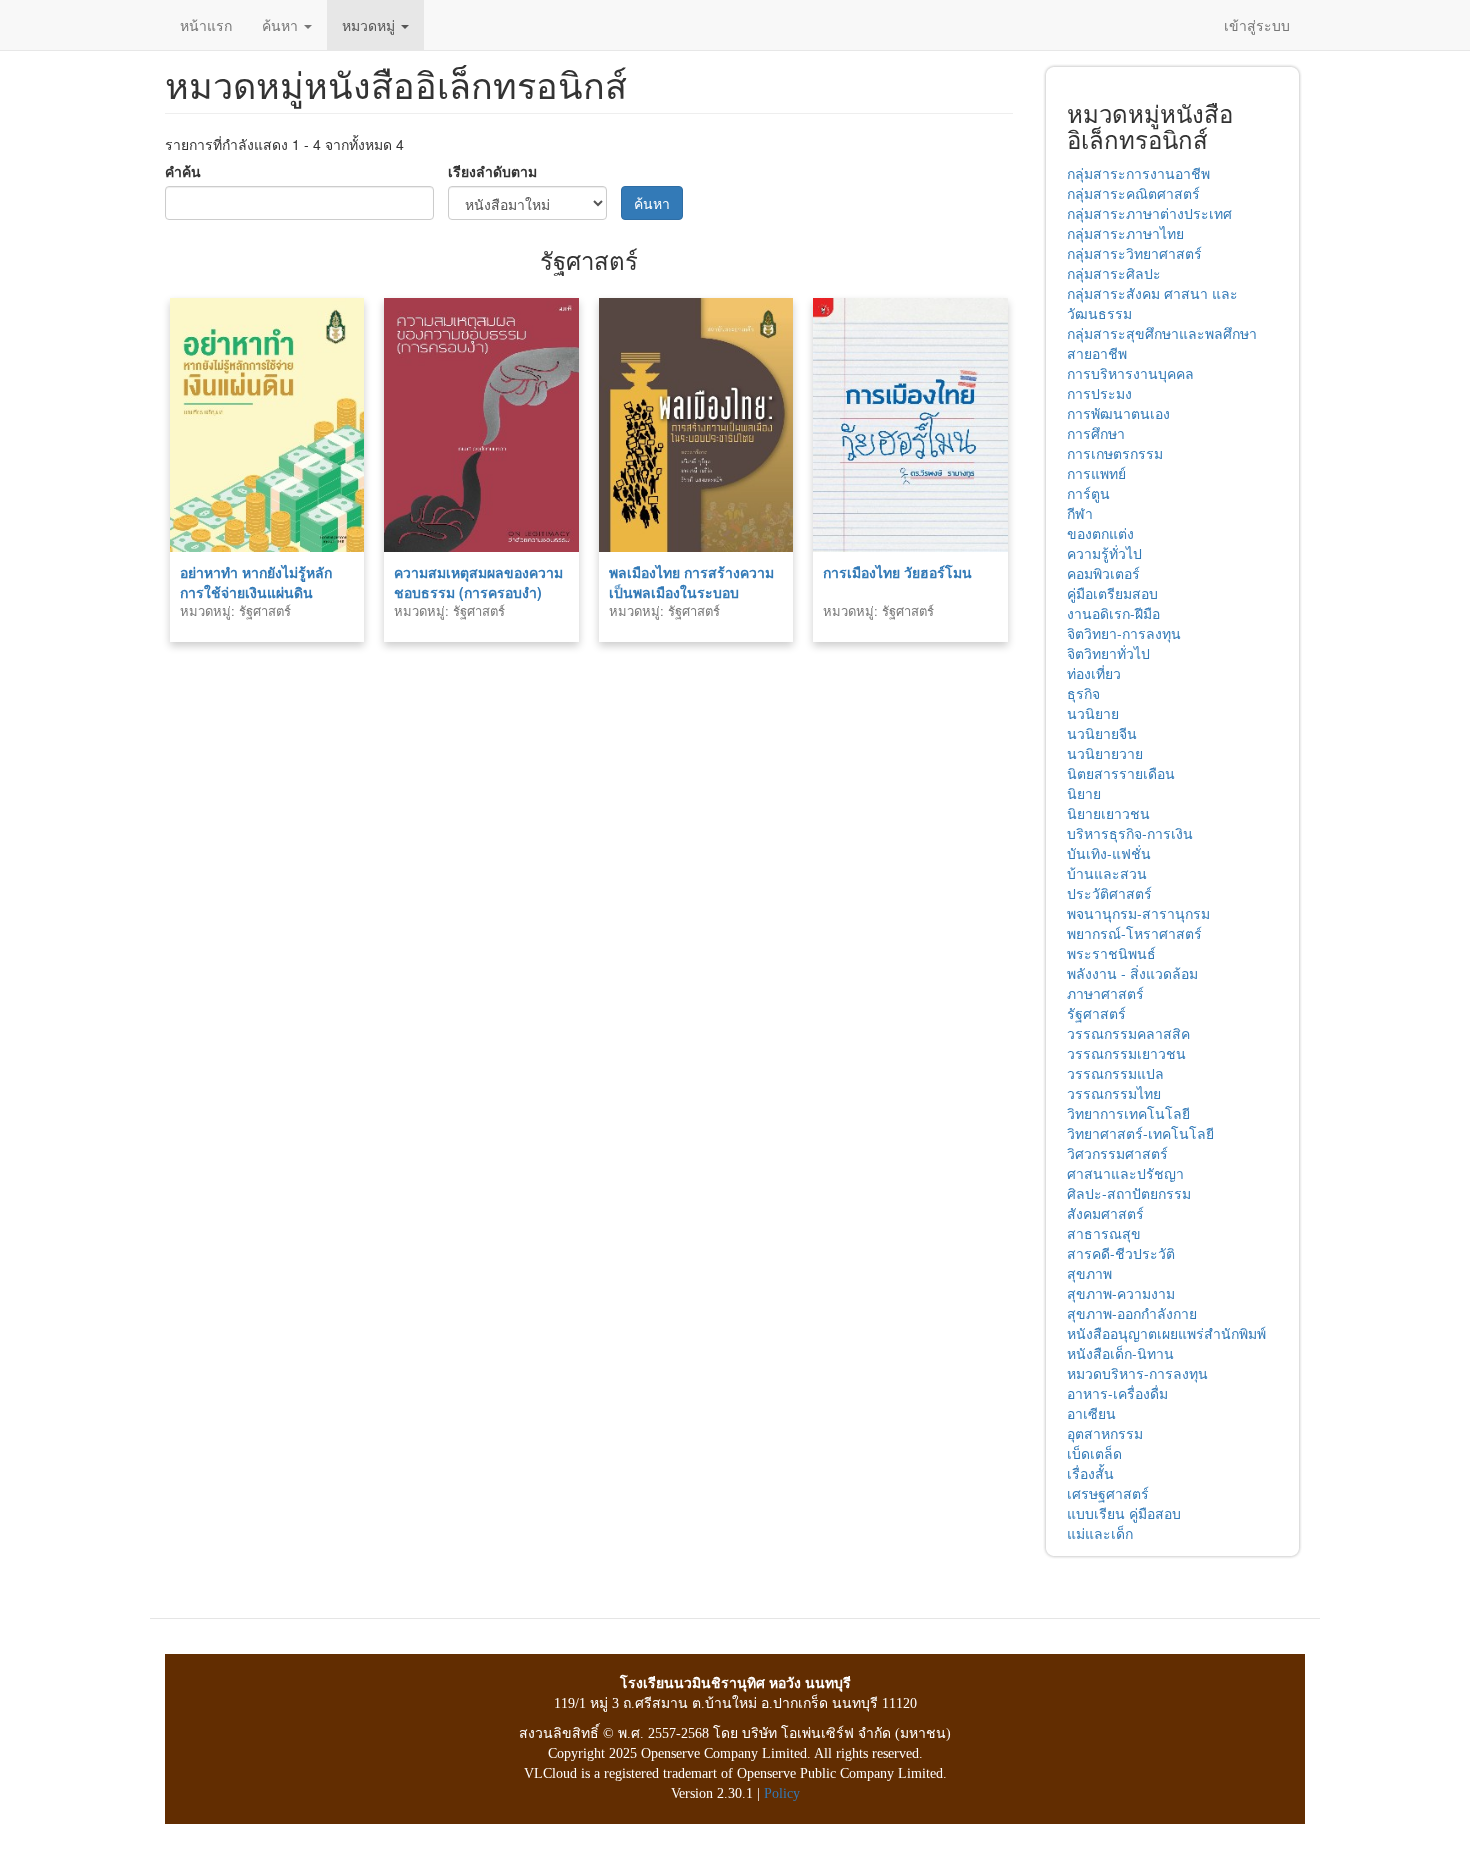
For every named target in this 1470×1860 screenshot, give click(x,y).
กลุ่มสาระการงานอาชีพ (1138, 173)
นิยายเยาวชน (1108, 813)
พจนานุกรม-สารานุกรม (1138, 913)
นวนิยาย (1093, 713)
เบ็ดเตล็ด (1094, 1453)
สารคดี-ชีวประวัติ (1121, 1253)
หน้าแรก (206, 25)
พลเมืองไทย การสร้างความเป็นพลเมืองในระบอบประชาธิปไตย (691, 592)
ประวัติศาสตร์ (1109, 893)
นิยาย (1084, 793)
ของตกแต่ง (1100, 533)
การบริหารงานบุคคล (1130, 373)
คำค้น (183, 171)
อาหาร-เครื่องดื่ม (1117, 1393)
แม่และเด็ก (1100, 1533)
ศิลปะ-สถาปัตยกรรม (1129, 1193)
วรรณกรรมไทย (1114, 1093)
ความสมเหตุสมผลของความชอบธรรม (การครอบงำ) (478, 582)
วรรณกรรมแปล (1115, 1073)
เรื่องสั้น (1090, 1473)
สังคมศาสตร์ (1105, 1213)
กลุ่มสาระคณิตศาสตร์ (1133, 193)
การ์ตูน (1088, 493)
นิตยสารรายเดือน (1121, 773)
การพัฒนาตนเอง (1118, 413)
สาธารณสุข (1104, 1233)
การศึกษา (1096, 433)
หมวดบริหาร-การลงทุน (1137, 1373)
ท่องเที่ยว (1094, 673)
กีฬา (1080, 513)
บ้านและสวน (1107, 873)
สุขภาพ (1089, 1273)
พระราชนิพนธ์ (1111, 953)
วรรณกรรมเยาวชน (1126, 1053)
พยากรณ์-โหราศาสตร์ (1134, 933)
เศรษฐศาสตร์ (1108, 1493)
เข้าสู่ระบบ (1257, 25)
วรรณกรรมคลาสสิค (1128, 1033)
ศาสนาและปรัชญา (1125, 1173)
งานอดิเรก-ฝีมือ (1113, 613)
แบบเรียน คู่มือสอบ (1124, 1513)
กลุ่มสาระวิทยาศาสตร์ (1134, 253)
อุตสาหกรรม (1105, 1433)
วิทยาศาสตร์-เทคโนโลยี (1140, 1133)
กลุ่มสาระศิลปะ (1114, 273)
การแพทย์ (1096, 473)
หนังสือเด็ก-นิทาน (1120, 1353)
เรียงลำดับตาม (492, 171)
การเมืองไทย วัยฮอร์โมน (897, 572)
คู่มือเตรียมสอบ (1112, 593)
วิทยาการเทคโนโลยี (1128, 1113)
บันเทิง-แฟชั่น (1109, 853)
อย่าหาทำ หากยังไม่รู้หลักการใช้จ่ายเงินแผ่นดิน (256, 582)
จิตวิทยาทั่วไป (1108, 653)
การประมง (1099, 393)
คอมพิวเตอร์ (1103, 573)
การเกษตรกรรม (1115, 453)
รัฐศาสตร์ (1096, 1013)
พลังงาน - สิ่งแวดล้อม (1132, 973)
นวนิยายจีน (1102, 733)
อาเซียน (1091, 1413)
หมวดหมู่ (370, 25)
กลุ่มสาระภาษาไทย (1125, 233)
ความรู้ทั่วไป (1104, 553)
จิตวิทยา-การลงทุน (1124, 633)
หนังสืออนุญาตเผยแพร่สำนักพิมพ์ (1166, 1333)
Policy (782, 1793)
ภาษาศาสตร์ (1105, 993)
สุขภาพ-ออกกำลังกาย (1132, 1313)
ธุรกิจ (1083, 693)
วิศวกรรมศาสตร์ (1117, 1153)
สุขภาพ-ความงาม (1121, 1293)
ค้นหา (282, 25)
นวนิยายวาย (1105, 753)
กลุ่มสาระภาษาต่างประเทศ (1149, 213)
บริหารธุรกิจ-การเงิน (1130, 833)
